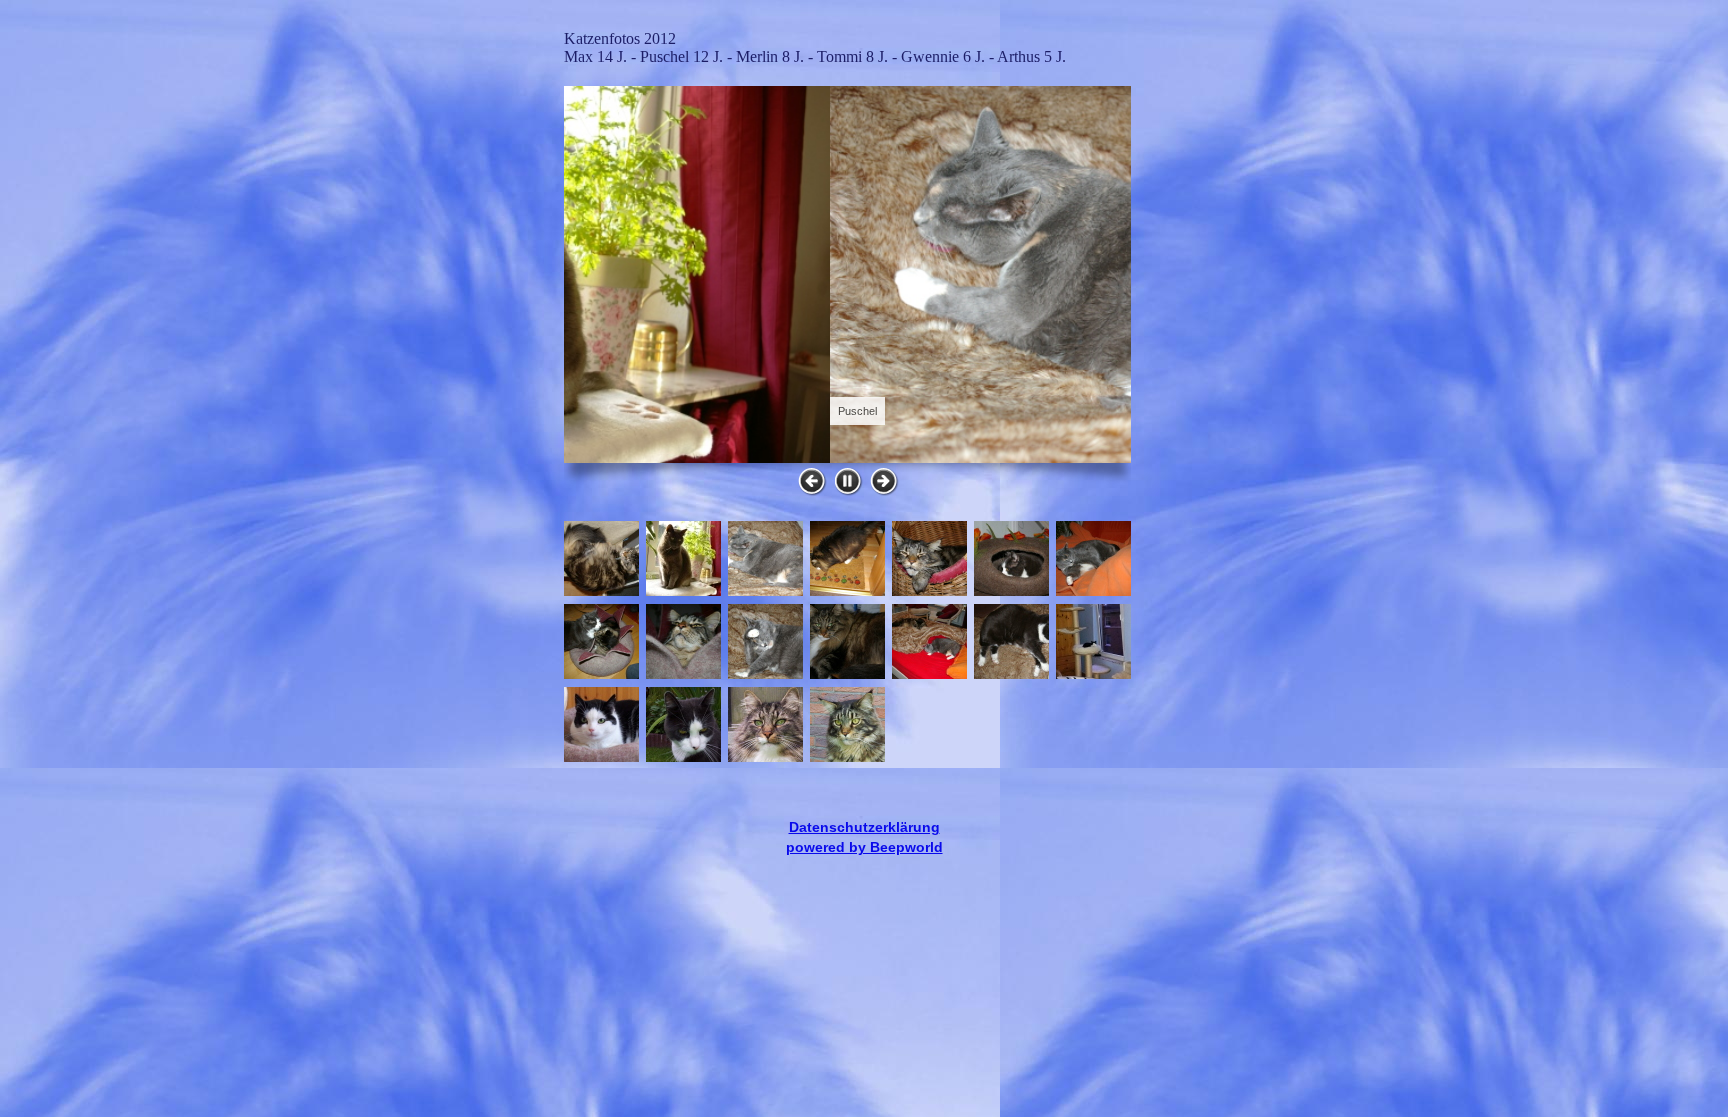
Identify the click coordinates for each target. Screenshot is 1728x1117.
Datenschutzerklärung (864, 827)
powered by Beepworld (864, 847)
